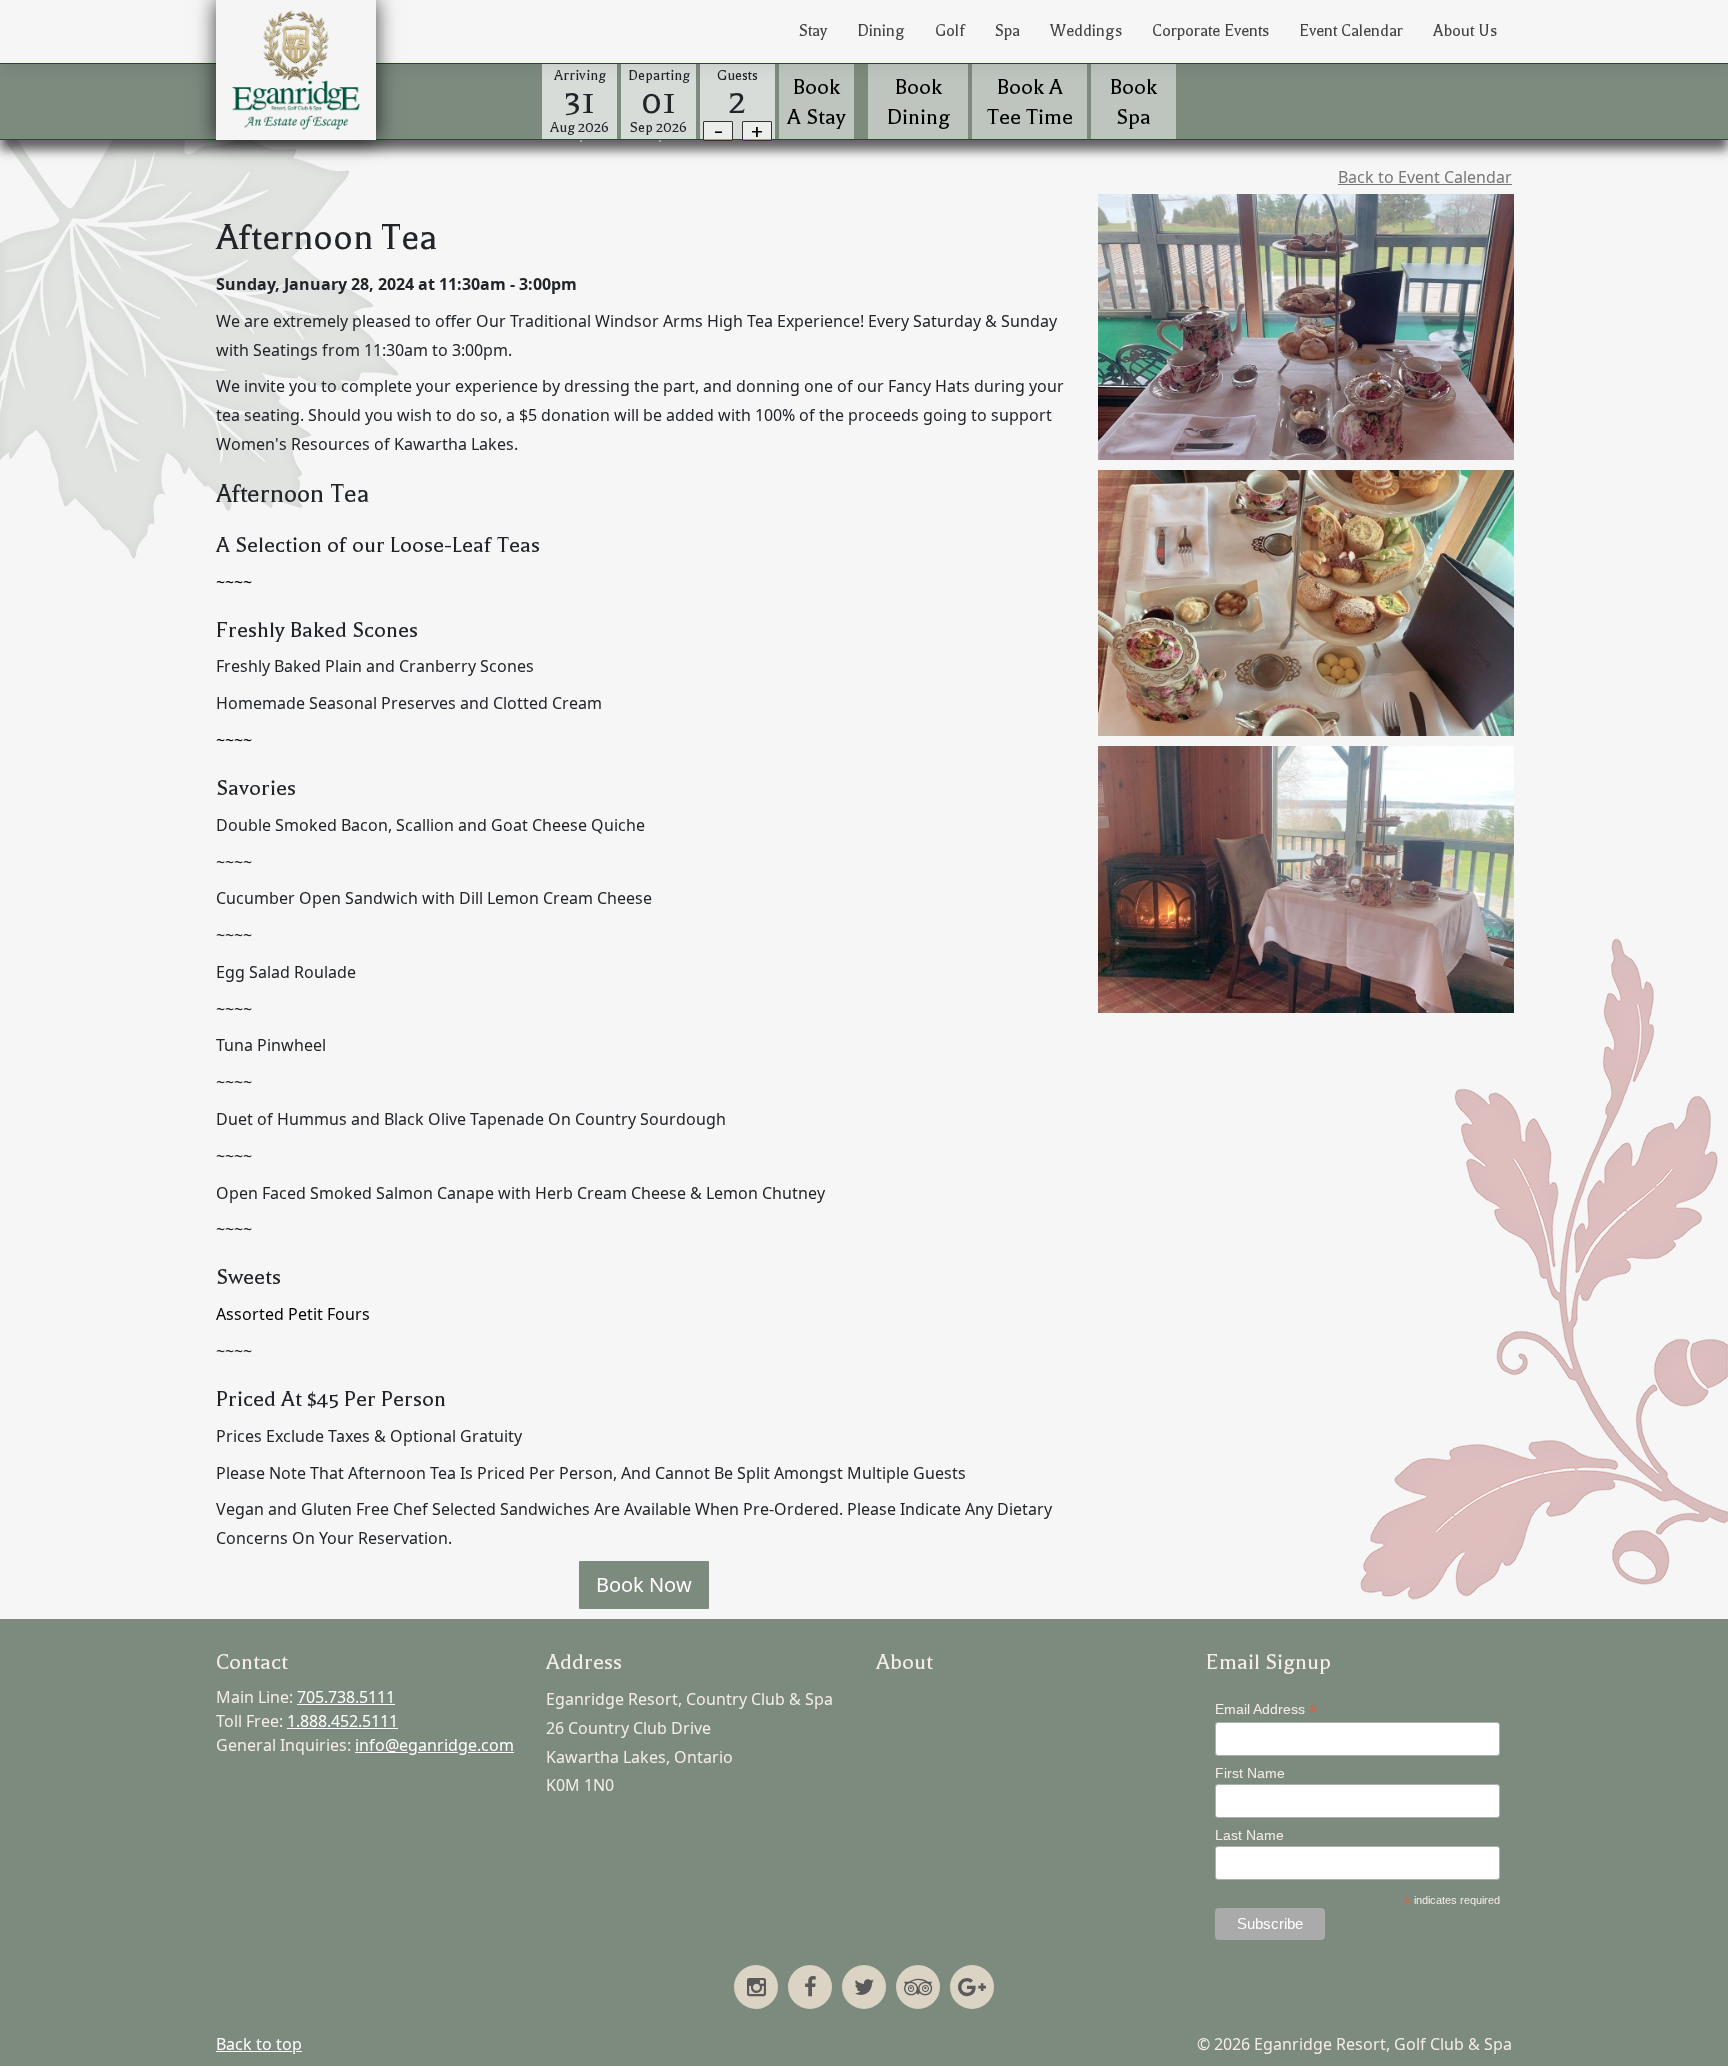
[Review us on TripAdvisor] (918, 1989)
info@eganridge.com (434, 1745)
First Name (1250, 1773)
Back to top (259, 2044)
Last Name (1249, 1835)
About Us (1465, 31)
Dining (881, 31)
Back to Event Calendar (1425, 177)
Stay (813, 31)
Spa (1007, 31)
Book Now (644, 1584)
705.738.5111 (346, 1697)
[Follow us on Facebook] (810, 1989)
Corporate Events (1210, 31)
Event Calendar (1351, 31)
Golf (950, 31)
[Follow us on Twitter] (864, 1989)
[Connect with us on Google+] (972, 1989)
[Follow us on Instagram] (756, 1989)
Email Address (1266, 1709)
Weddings (1086, 31)
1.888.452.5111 (342, 1721)
